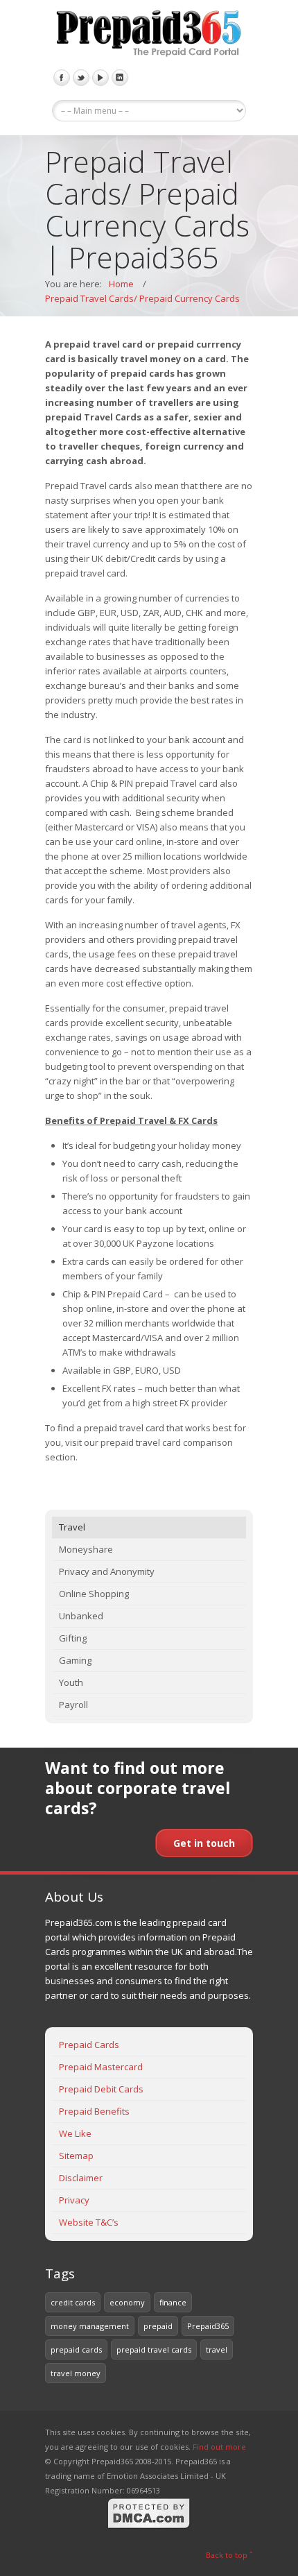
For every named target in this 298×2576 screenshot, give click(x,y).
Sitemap (76, 2156)
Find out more (219, 2447)
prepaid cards (76, 2349)
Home (121, 284)
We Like (75, 2133)
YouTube (100, 78)
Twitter (81, 78)
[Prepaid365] (149, 35)
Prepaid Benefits (94, 2111)
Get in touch (204, 1843)
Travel (72, 1527)
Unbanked (81, 1616)
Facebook (62, 78)
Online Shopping (94, 1594)
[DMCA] (149, 2526)
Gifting (73, 1638)
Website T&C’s (89, 2222)
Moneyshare (86, 1549)
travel (217, 2349)
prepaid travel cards (154, 2349)
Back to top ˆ (229, 2555)
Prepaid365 (208, 2326)
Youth (71, 1682)
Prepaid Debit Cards (101, 2089)
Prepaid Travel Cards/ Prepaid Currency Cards (142, 298)
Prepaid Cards (89, 2045)
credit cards (73, 2302)
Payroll (73, 1705)
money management (90, 2326)
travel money (76, 2373)
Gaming (75, 1660)
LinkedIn (120, 78)
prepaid (158, 2326)
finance (173, 2302)
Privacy (74, 2200)
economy (127, 2302)
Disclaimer (81, 2178)
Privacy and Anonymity (107, 1571)
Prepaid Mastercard (101, 2067)
